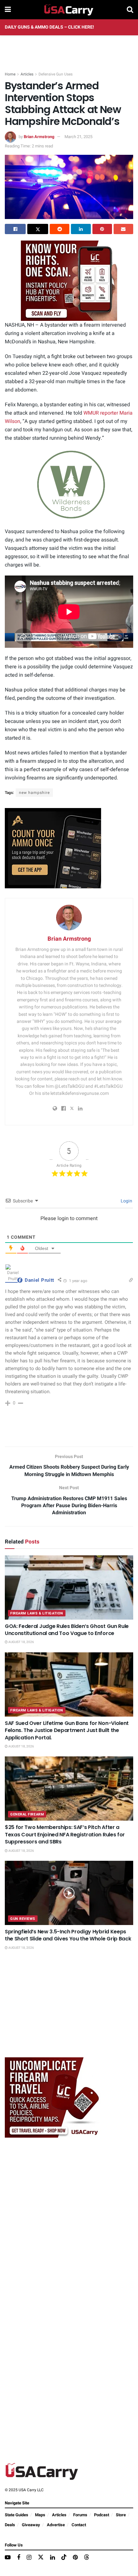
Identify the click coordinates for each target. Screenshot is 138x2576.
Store (121, 2515)
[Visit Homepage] (69, 10)
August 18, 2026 (21, 1642)
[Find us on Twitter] (41, 2558)
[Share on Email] (123, 229)
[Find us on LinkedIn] (52, 2558)
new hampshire (34, 793)
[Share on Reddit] (60, 229)
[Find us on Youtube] (8, 2558)
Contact (79, 2525)
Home (10, 74)
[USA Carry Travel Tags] (69, 281)
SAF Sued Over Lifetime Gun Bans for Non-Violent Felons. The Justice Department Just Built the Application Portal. (67, 1730)
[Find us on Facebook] (19, 2558)
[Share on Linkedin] (81, 229)
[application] (69, 485)
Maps (40, 2515)
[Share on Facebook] (15, 229)
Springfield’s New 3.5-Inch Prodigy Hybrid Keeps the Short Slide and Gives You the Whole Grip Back (68, 1935)
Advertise (56, 2525)
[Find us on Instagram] (29, 2558)
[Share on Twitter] (38, 229)
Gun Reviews (23, 1919)
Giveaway (31, 2525)
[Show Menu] (8, 10)
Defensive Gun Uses (56, 74)
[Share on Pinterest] (102, 229)
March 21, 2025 (78, 137)
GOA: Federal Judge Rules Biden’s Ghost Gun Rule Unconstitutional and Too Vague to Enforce (67, 1630)
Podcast (102, 2515)
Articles (27, 74)
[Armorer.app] (53, 848)
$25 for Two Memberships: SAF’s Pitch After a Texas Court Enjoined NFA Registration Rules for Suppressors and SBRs (65, 1834)
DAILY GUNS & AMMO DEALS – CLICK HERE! (49, 27)
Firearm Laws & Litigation (37, 1613)
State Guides (17, 2515)
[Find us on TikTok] (64, 2558)
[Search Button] (130, 10)
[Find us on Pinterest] (75, 2558)
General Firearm (27, 1814)
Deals (10, 2525)
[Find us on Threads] (87, 2558)
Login (126, 1201)
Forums (80, 2515)
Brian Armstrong (39, 137)
